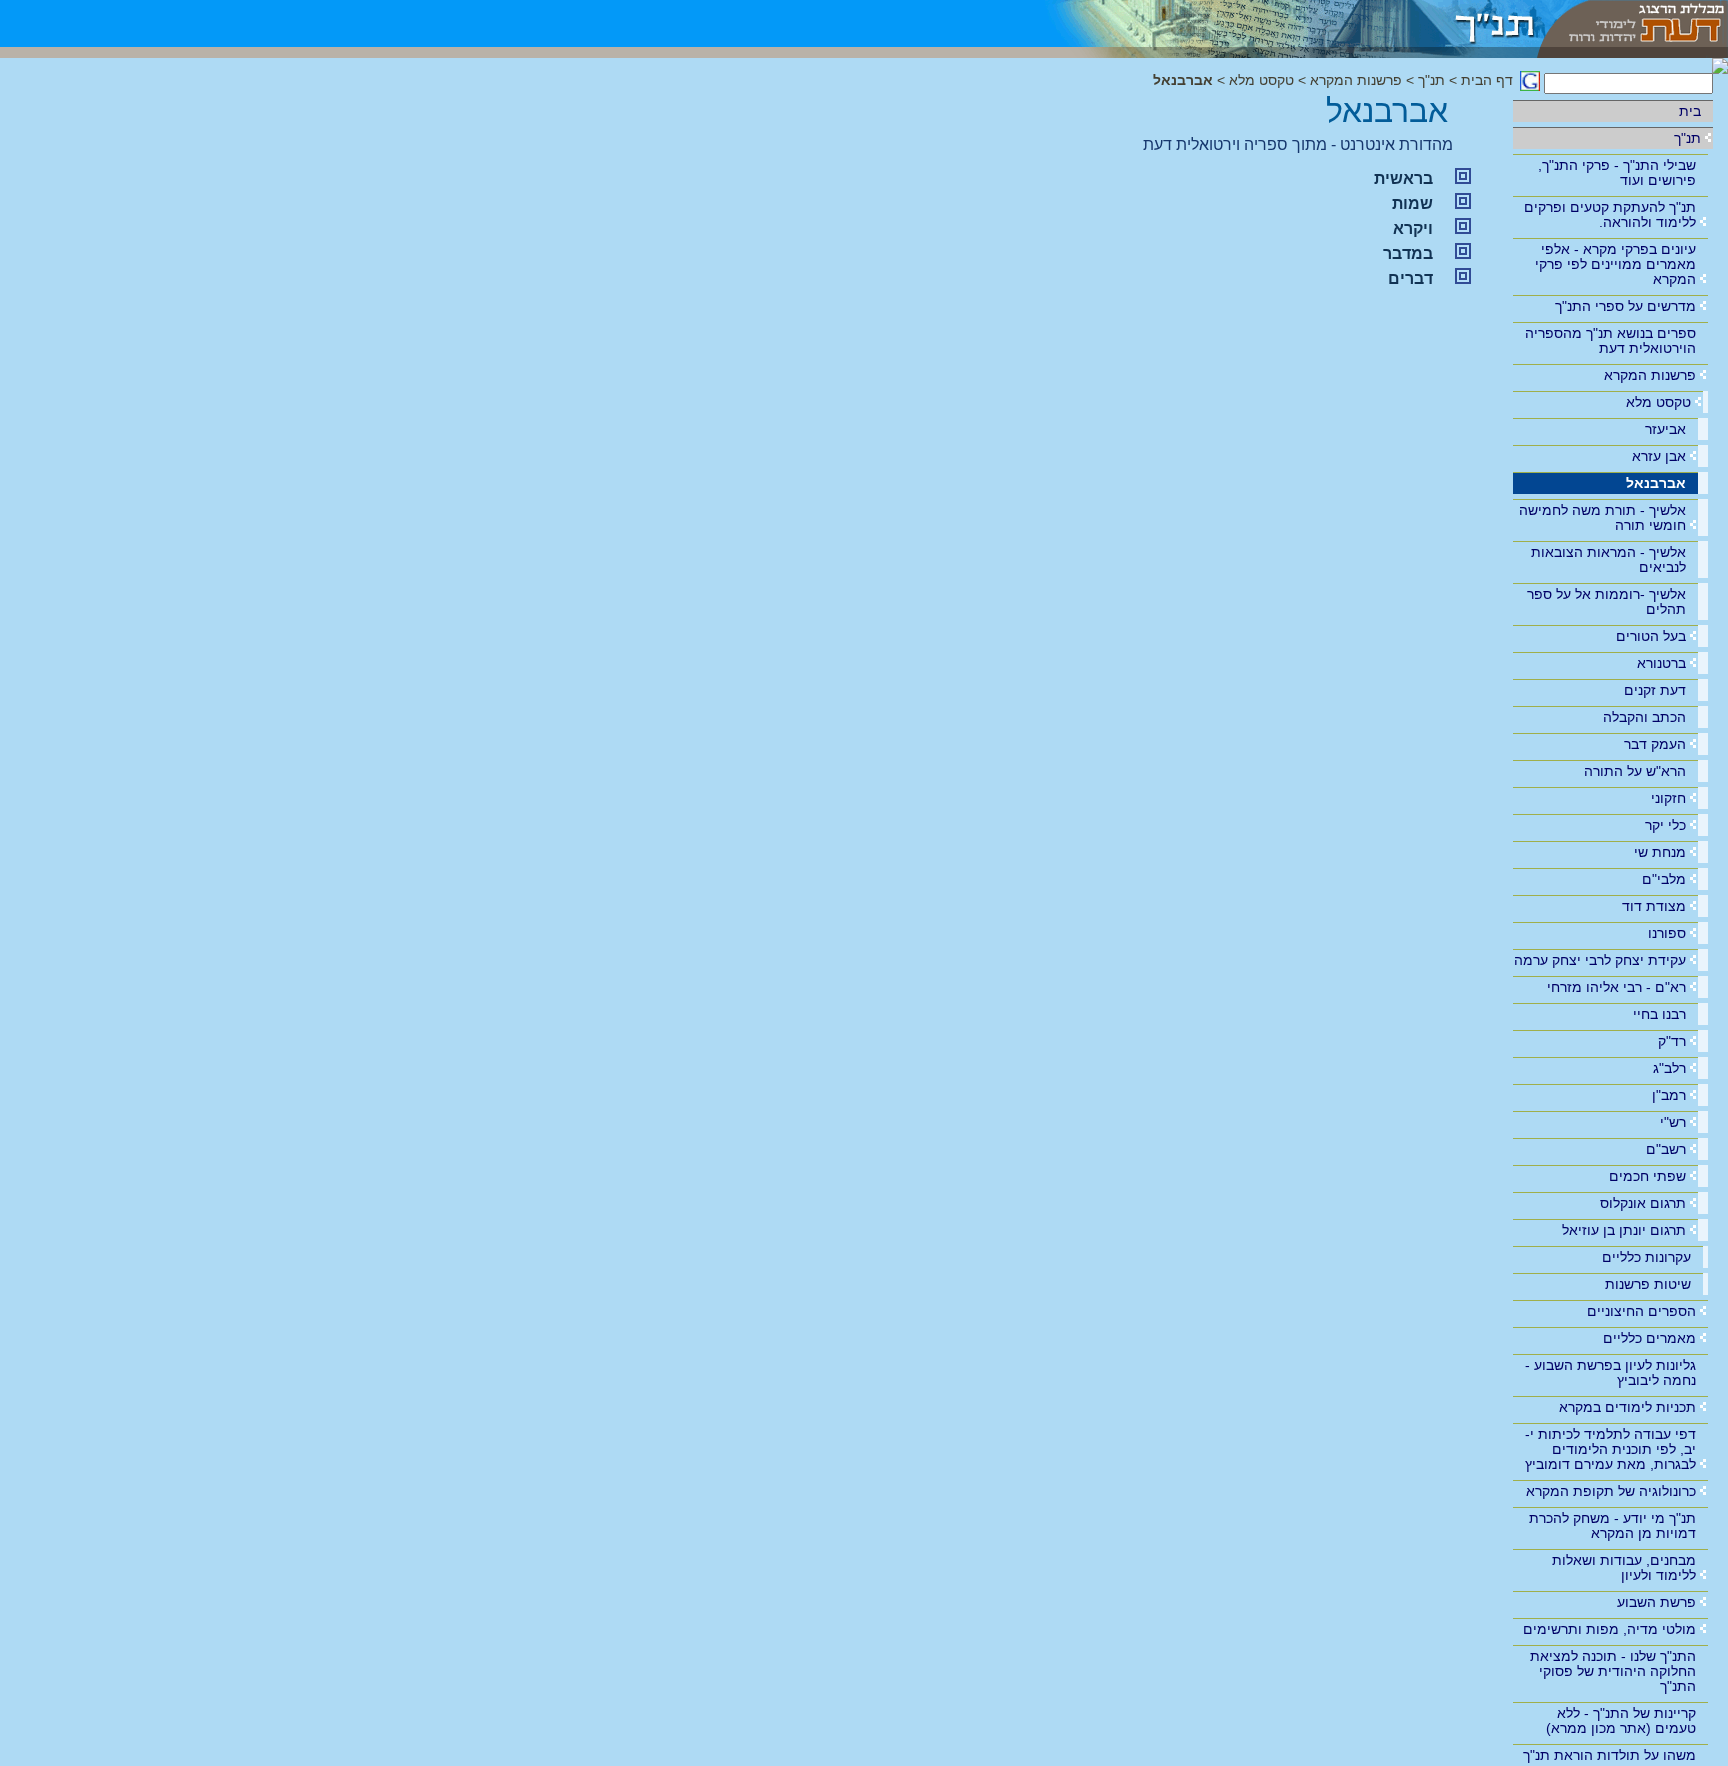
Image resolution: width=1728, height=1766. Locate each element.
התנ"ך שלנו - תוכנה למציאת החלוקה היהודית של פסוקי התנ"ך (1613, 1671)
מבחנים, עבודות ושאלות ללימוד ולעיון (1624, 1567)
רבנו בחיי (1659, 1014)
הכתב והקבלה (1644, 717)
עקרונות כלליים (1646, 1257)
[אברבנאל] (1277, 23)
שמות (1412, 203)
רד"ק (1672, 1041)
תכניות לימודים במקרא (1627, 1407)
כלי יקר (1665, 825)
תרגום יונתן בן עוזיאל (1624, 1230)
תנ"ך (1687, 138)
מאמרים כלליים (1649, 1338)
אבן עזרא (1659, 456)
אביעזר (1665, 429)
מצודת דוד (1654, 906)
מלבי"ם (1664, 879)
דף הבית (1487, 80)
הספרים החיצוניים (1641, 1311)
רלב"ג (1669, 1068)
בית (1690, 111)
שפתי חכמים (1647, 1176)
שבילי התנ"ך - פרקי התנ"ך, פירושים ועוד (1617, 172)
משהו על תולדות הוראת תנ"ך (1609, 1755)
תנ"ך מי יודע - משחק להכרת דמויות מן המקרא (1612, 1525)
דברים (1410, 278)
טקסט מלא (1658, 402)
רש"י (1673, 1122)
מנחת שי (1660, 852)
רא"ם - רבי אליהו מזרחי (1616, 987)
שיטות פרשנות (1648, 1284)
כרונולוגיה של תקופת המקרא (1611, 1491)
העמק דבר (1655, 744)
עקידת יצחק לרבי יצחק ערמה (1600, 960)
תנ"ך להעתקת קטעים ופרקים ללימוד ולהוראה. (1610, 214)
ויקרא (1413, 228)
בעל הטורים (1651, 636)
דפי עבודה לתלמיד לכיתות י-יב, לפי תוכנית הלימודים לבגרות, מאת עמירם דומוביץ (1610, 1449)
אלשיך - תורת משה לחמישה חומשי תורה (1602, 517)
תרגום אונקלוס (1643, 1203)
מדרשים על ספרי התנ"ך (1625, 306)
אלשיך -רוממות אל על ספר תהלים (1606, 601)
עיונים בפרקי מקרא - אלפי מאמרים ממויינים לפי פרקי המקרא (1615, 264)
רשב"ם (1666, 1149)
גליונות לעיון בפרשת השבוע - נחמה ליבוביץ (1610, 1372)
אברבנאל (1656, 483)
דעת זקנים (1655, 690)
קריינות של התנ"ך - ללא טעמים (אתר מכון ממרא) (1621, 1720)
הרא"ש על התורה (1635, 771)
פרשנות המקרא (1650, 375)
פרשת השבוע (1656, 1602)
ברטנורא (1661, 663)
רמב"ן (1669, 1095)
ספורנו (1667, 933)
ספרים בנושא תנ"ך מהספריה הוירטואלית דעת (1610, 340)
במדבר (1408, 253)
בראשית (1403, 178)
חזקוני (1668, 798)
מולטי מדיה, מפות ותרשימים (1609, 1629)
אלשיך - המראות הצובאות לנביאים (1608, 559)
